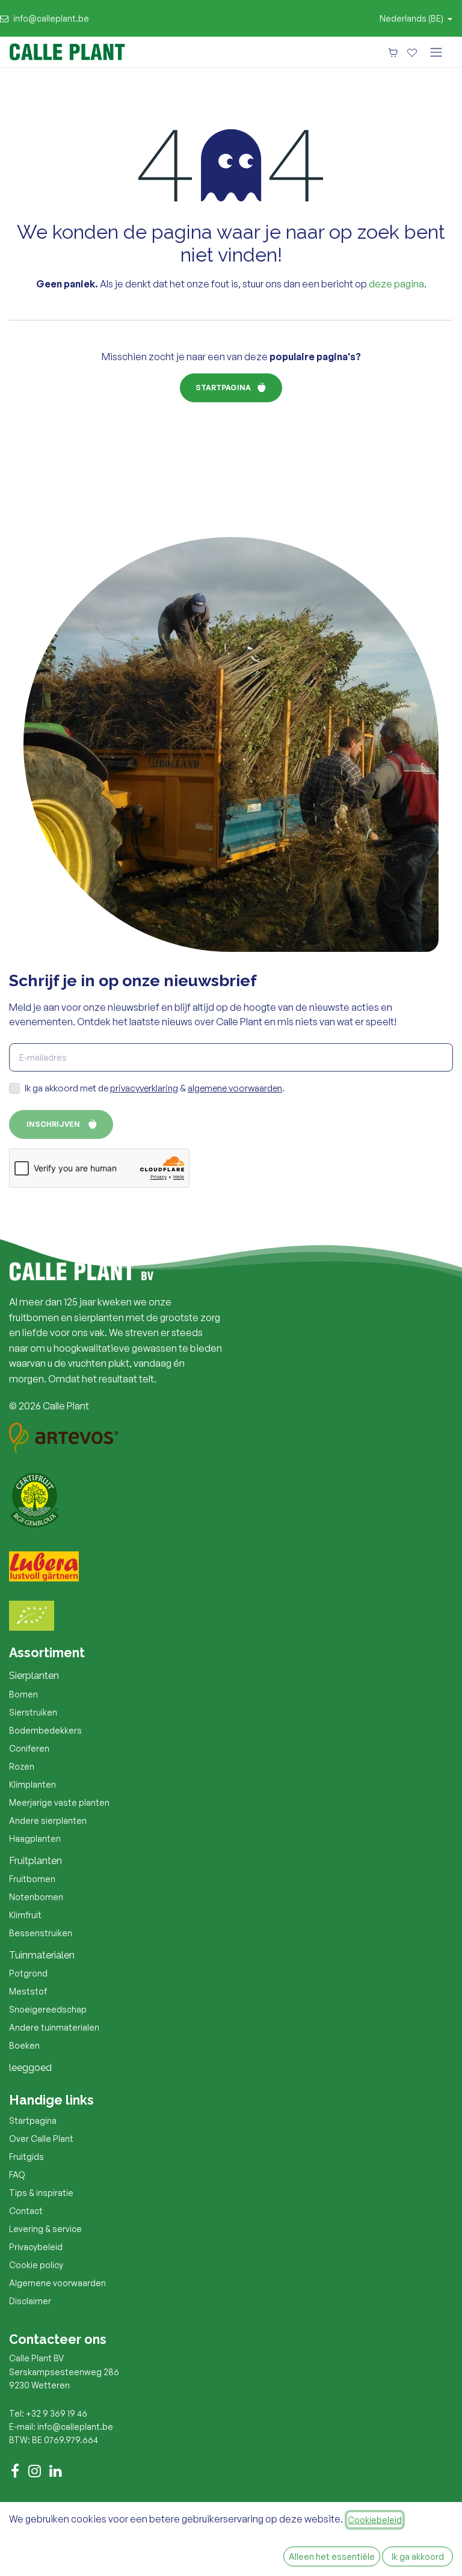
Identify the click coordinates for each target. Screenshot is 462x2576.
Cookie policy (36, 2265)
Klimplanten (32, 1784)
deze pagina (396, 284)
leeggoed (30, 2068)
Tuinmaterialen (42, 1955)
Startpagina (223, 388)
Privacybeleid (36, 2247)
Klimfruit (25, 1915)
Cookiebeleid (375, 2520)
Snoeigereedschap (48, 2009)
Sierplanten (34, 1676)
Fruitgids (26, 2157)
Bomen (23, 1694)
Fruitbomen (32, 1879)
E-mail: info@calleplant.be (61, 2427)
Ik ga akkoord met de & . (155, 1088)
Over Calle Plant (41, 2139)
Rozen (22, 1766)
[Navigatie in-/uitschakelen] (436, 52)
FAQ (17, 2175)
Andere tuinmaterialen (54, 2027)
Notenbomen (36, 1897)
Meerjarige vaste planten (59, 1802)
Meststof (28, 1991)
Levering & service (45, 2229)
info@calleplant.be (51, 18)
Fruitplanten (35, 1861)
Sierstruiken (33, 1712)
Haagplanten (35, 1838)
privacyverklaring (144, 1088)
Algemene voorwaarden (57, 2283)
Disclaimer (30, 2301)
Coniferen (29, 1748)
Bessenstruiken (41, 1933)
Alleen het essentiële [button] (332, 2556)
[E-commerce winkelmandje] (393, 52)
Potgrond (28, 1973)
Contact (26, 2211)
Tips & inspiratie (41, 2193)
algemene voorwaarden (235, 1088)
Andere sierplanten (48, 1820)
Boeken (24, 2045)
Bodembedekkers (45, 1730)
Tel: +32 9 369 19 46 (48, 2413)
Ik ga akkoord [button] (418, 2556)
